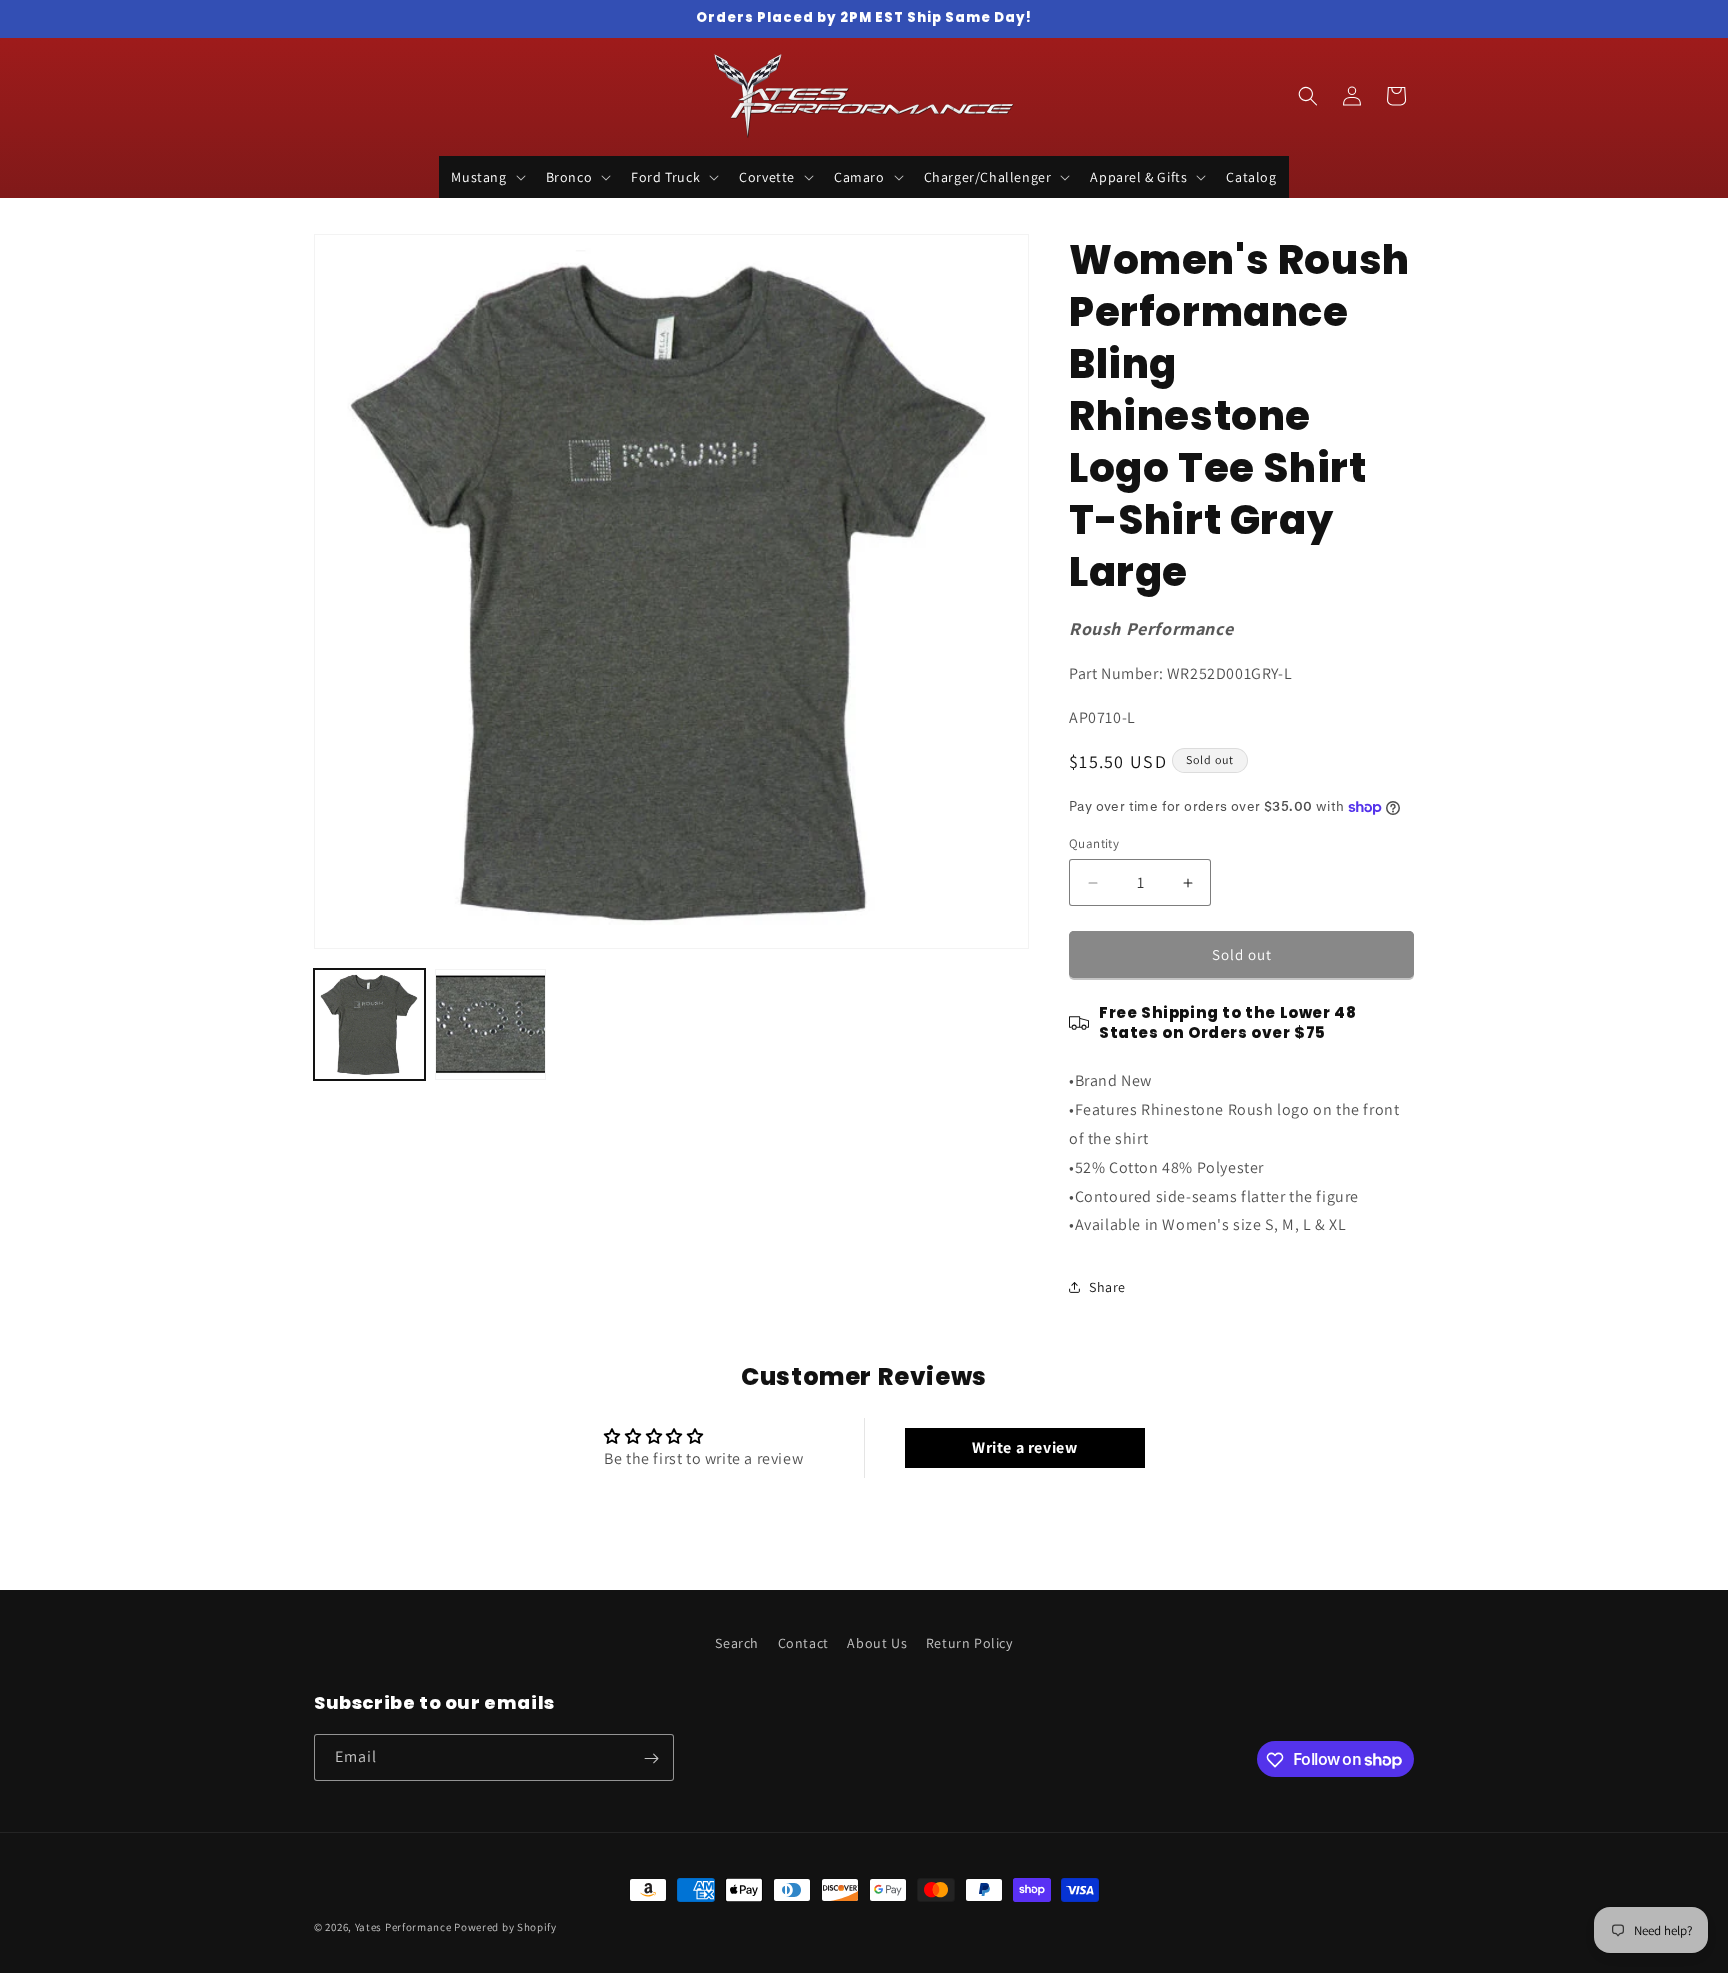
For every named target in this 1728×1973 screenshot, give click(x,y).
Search (737, 1643)
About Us (877, 1643)
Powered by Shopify (505, 1927)
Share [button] (1107, 1287)
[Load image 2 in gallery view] (490, 1024)
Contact (803, 1643)
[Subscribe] (651, 1758)
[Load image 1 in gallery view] (369, 1024)
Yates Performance (403, 1927)
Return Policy (969, 1643)
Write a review (1024, 1447)
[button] (486, 177)
